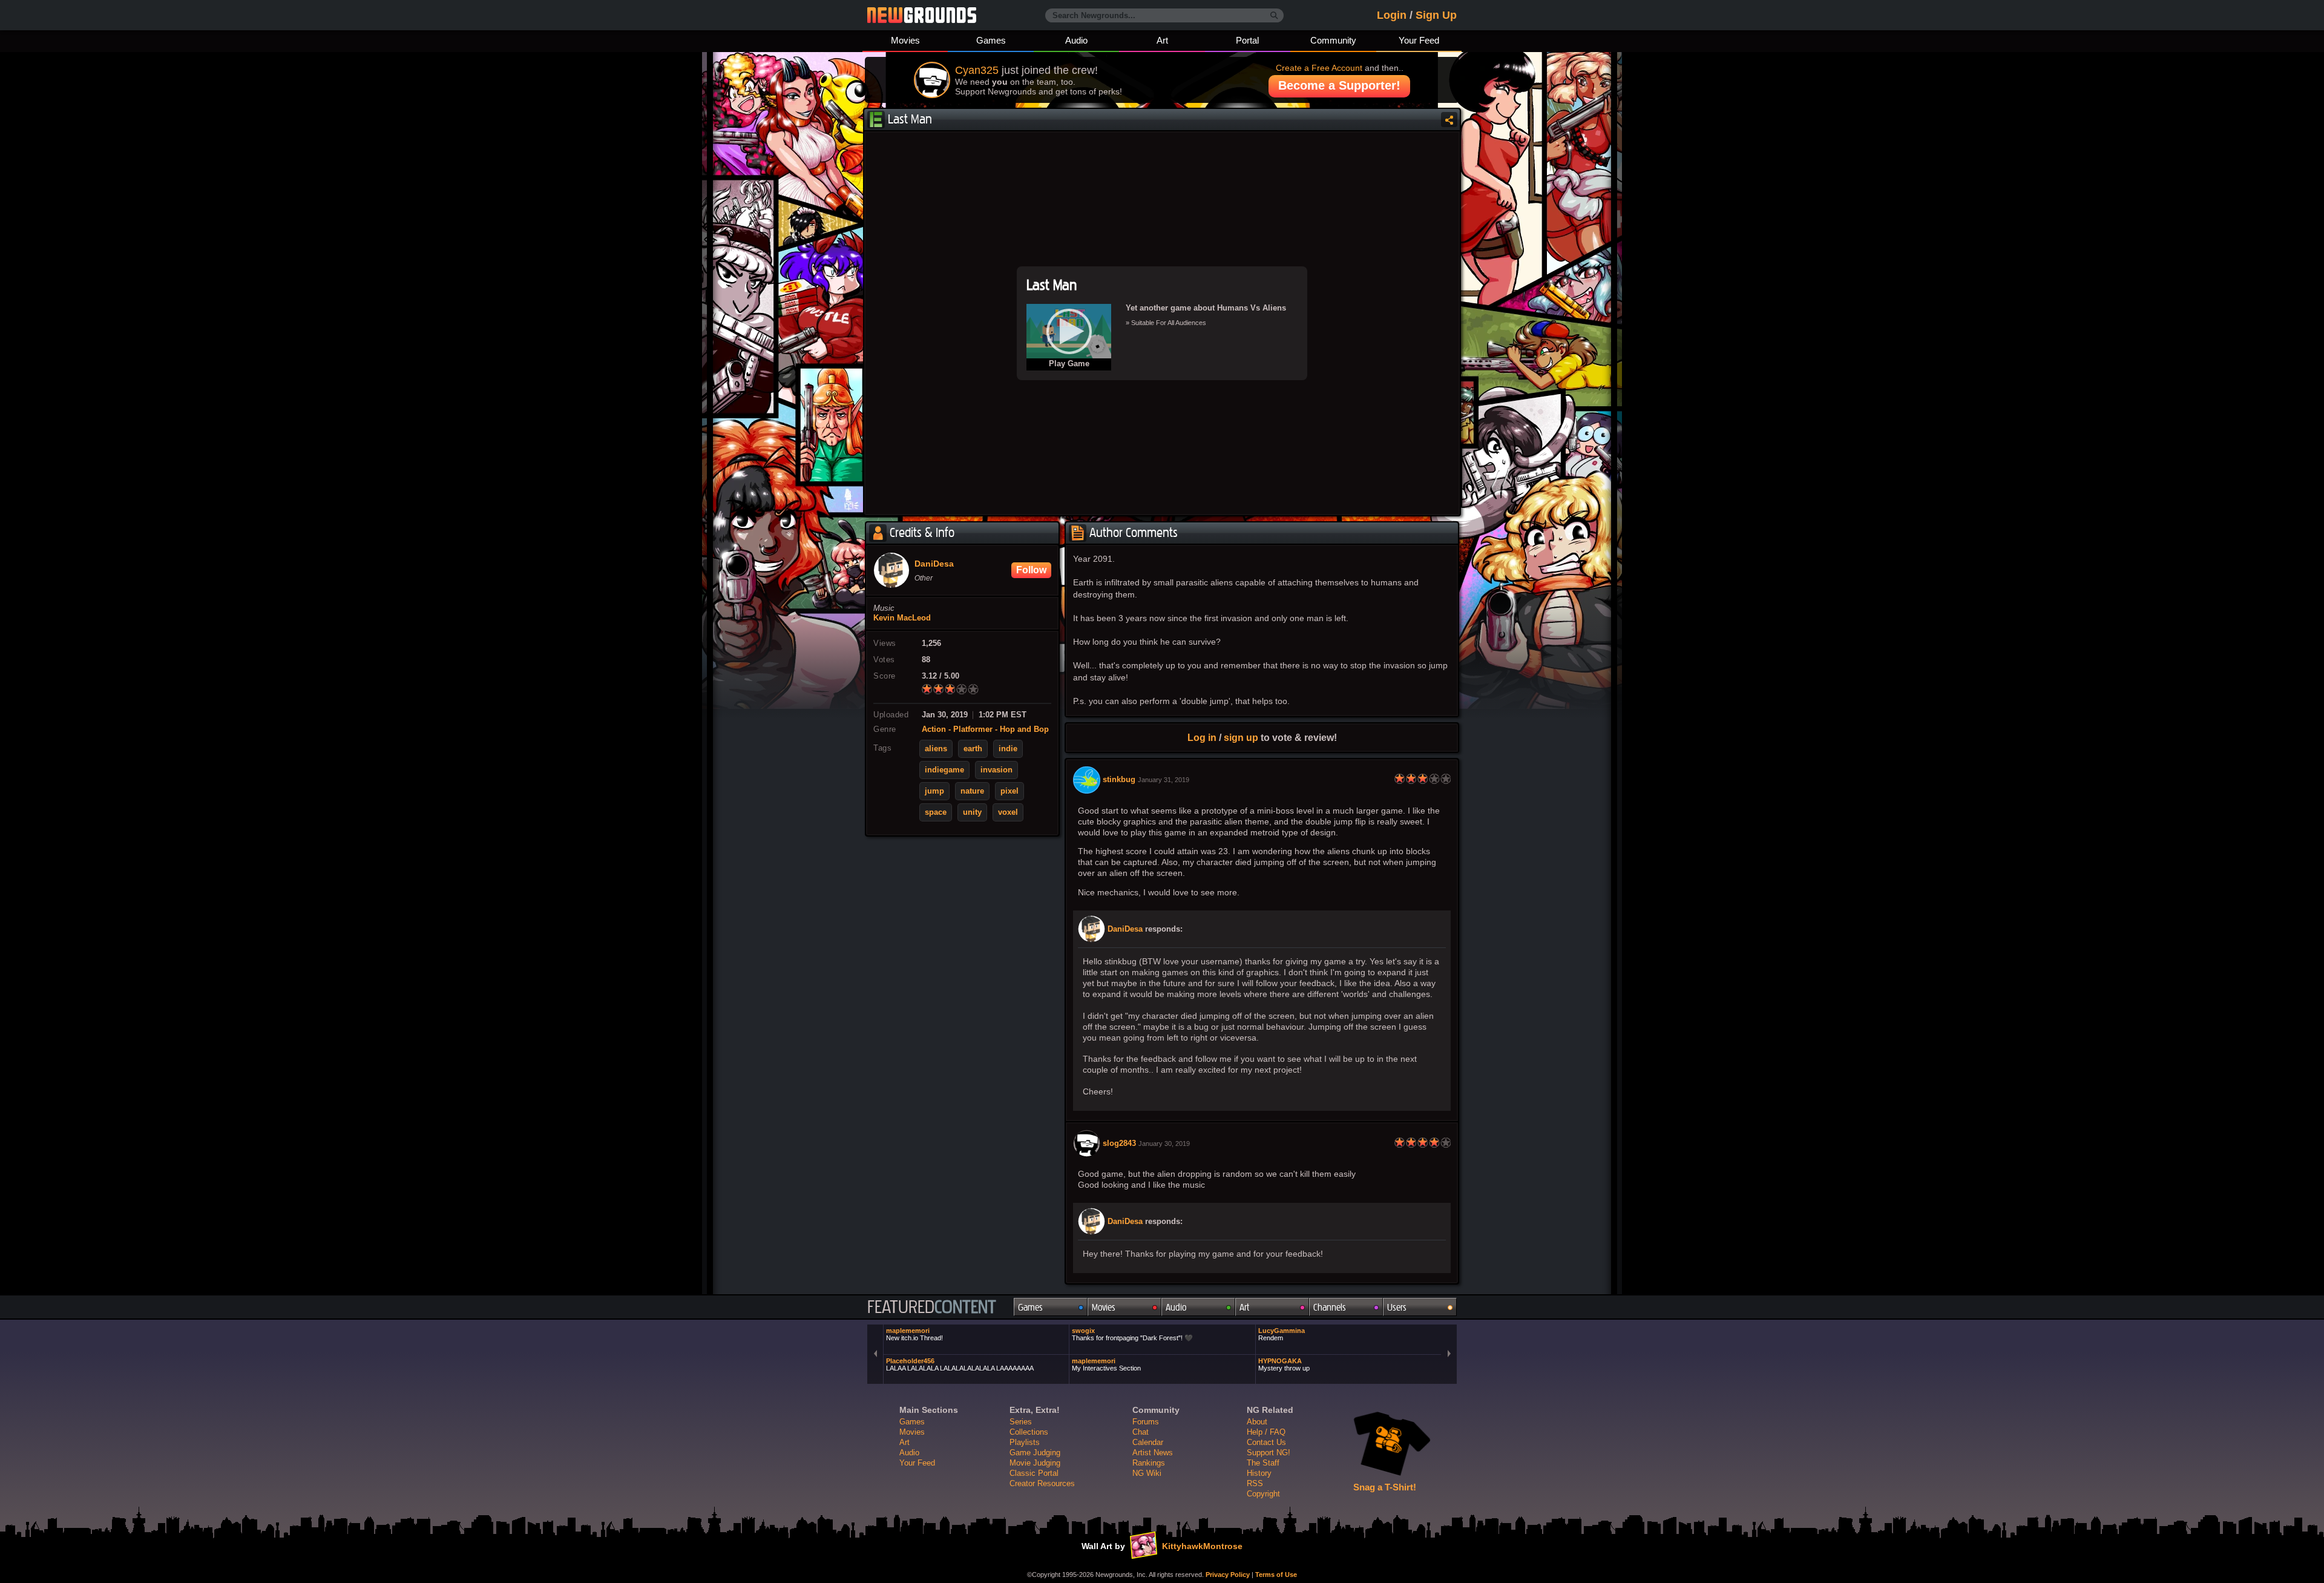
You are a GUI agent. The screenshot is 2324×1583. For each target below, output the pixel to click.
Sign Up (1436, 15)
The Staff (1263, 1463)
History (1259, 1473)
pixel (1009, 791)
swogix (1132, 1334)
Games (991, 40)
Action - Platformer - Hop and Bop (985, 729)
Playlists (1025, 1442)
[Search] (1274, 16)
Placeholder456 (960, 1364)
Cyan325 (977, 70)
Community (1333, 40)
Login (1392, 15)
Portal (1247, 40)
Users (1397, 1307)
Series (1021, 1422)
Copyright (1263, 1494)
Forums (1146, 1422)
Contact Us (1266, 1442)
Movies (905, 40)
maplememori (914, 1334)
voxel (1008, 812)
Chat (1141, 1432)
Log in (1202, 737)
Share (1449, 120)
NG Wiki (1147, 1473)
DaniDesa (1125, 929)
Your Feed (1419, 40)
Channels (1330, 1307)
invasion (996, 770)
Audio (1076, 40)
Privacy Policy (1228, 1575)
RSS (1255, 1483)
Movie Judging (1035, 1463)
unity (972, 812)
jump (934, 791)
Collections (1029, 1432)
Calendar (1148, 1442)
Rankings (1149, 1463)
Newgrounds (922, 15)
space (936, 812)
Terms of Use (1276, 1575)
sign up (1241, 737)
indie (1008, 749)
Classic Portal (1034, 1473)
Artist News (1153, 1453)
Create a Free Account (1319, 68)
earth (973, 749)
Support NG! (1269, 1453)
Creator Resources (1042, 1483)
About (1257, 1422)
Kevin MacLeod (902, 618)
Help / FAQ (1266, 1432)
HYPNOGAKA (1284, 1364)
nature (972, 791)
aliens (936, 749)
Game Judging (1035, 1453)
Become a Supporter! (1339, 85)
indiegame (944, 770)
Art (1162, 40)
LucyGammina (1282, 1334)
